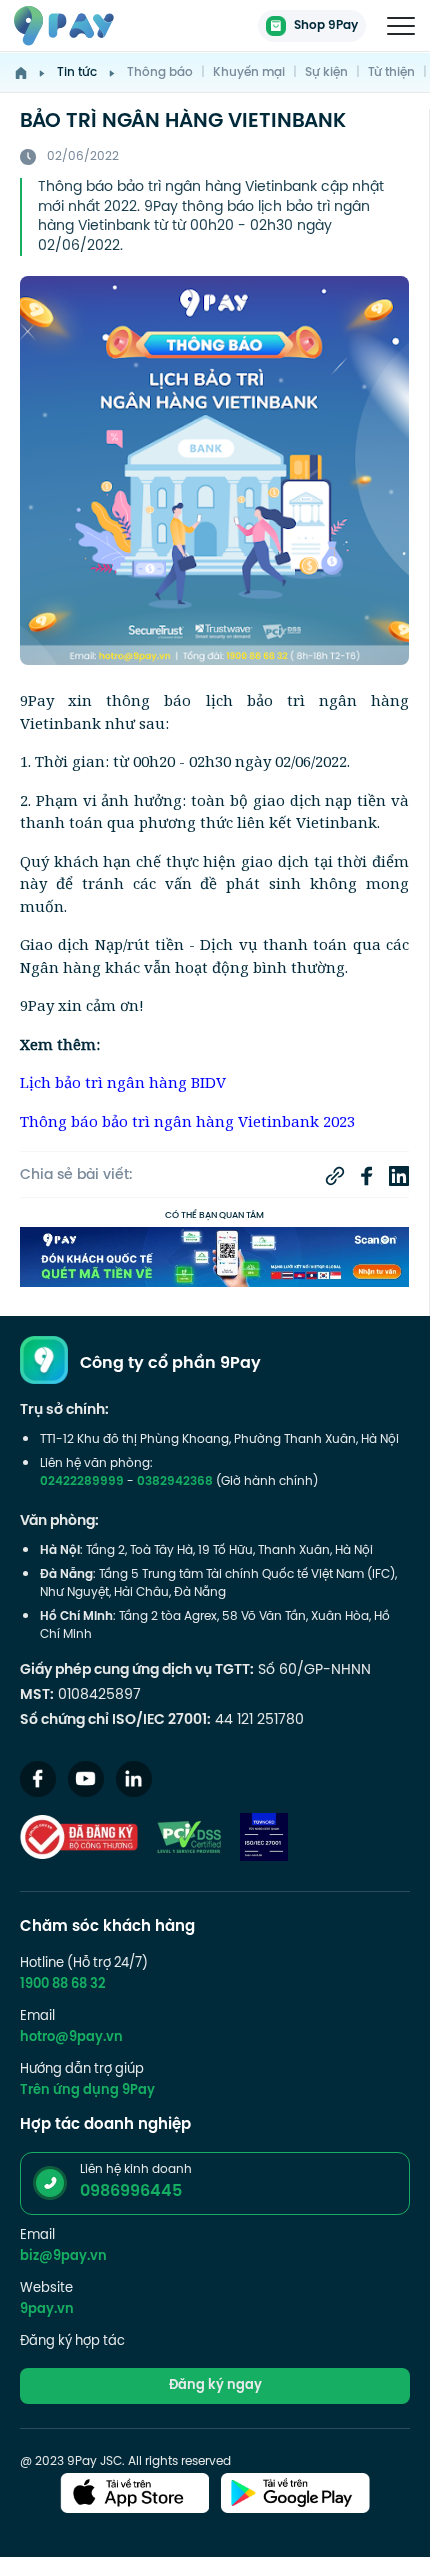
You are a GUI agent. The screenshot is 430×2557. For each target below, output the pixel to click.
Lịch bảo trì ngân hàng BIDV (123, 1082)
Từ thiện (391, 73)
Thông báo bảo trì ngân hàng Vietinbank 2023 (187, 1121)
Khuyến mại (249, 73)
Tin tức (77, 73)
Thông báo (160, 73)
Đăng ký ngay (215, 2386)
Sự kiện (326, 73)
